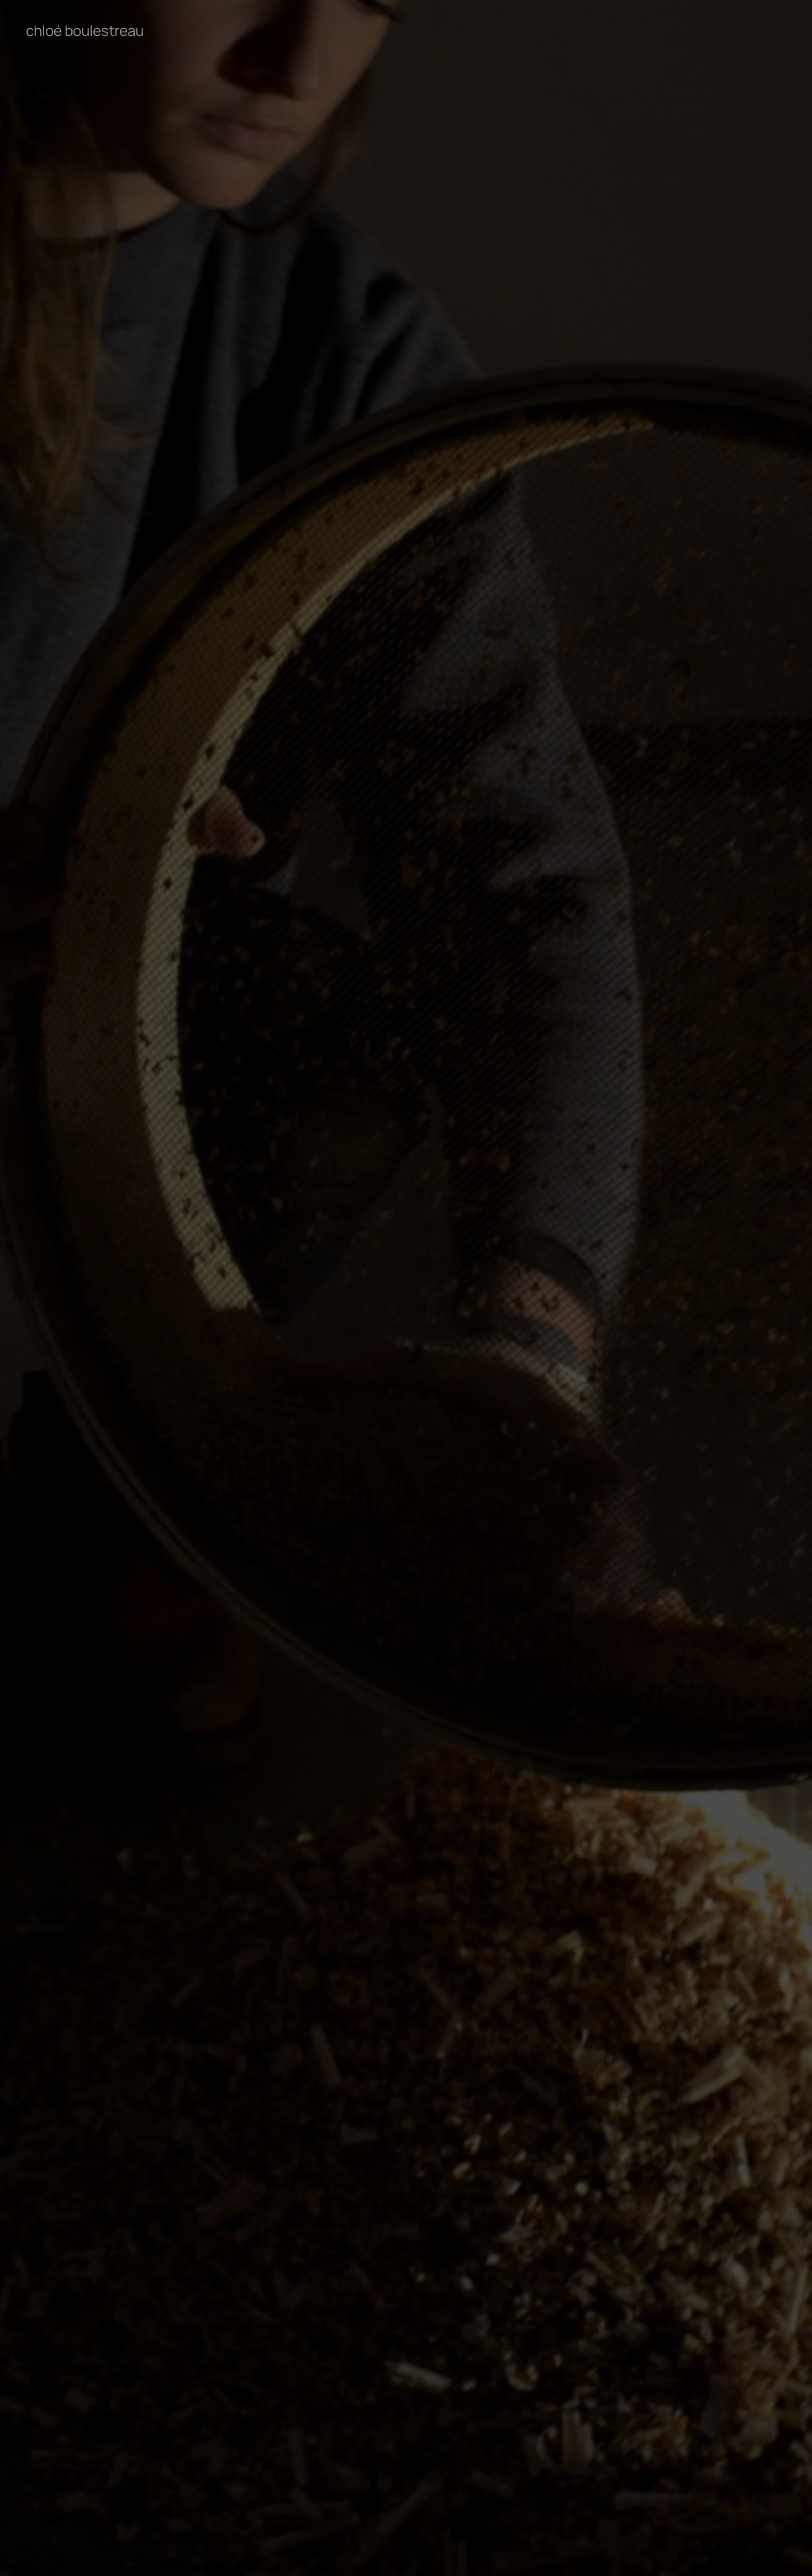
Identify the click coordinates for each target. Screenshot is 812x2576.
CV (31, 118)
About (40, 103)
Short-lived (52, 73)
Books (39, 58)
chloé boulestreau (85, 30)
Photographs (56, 88)
